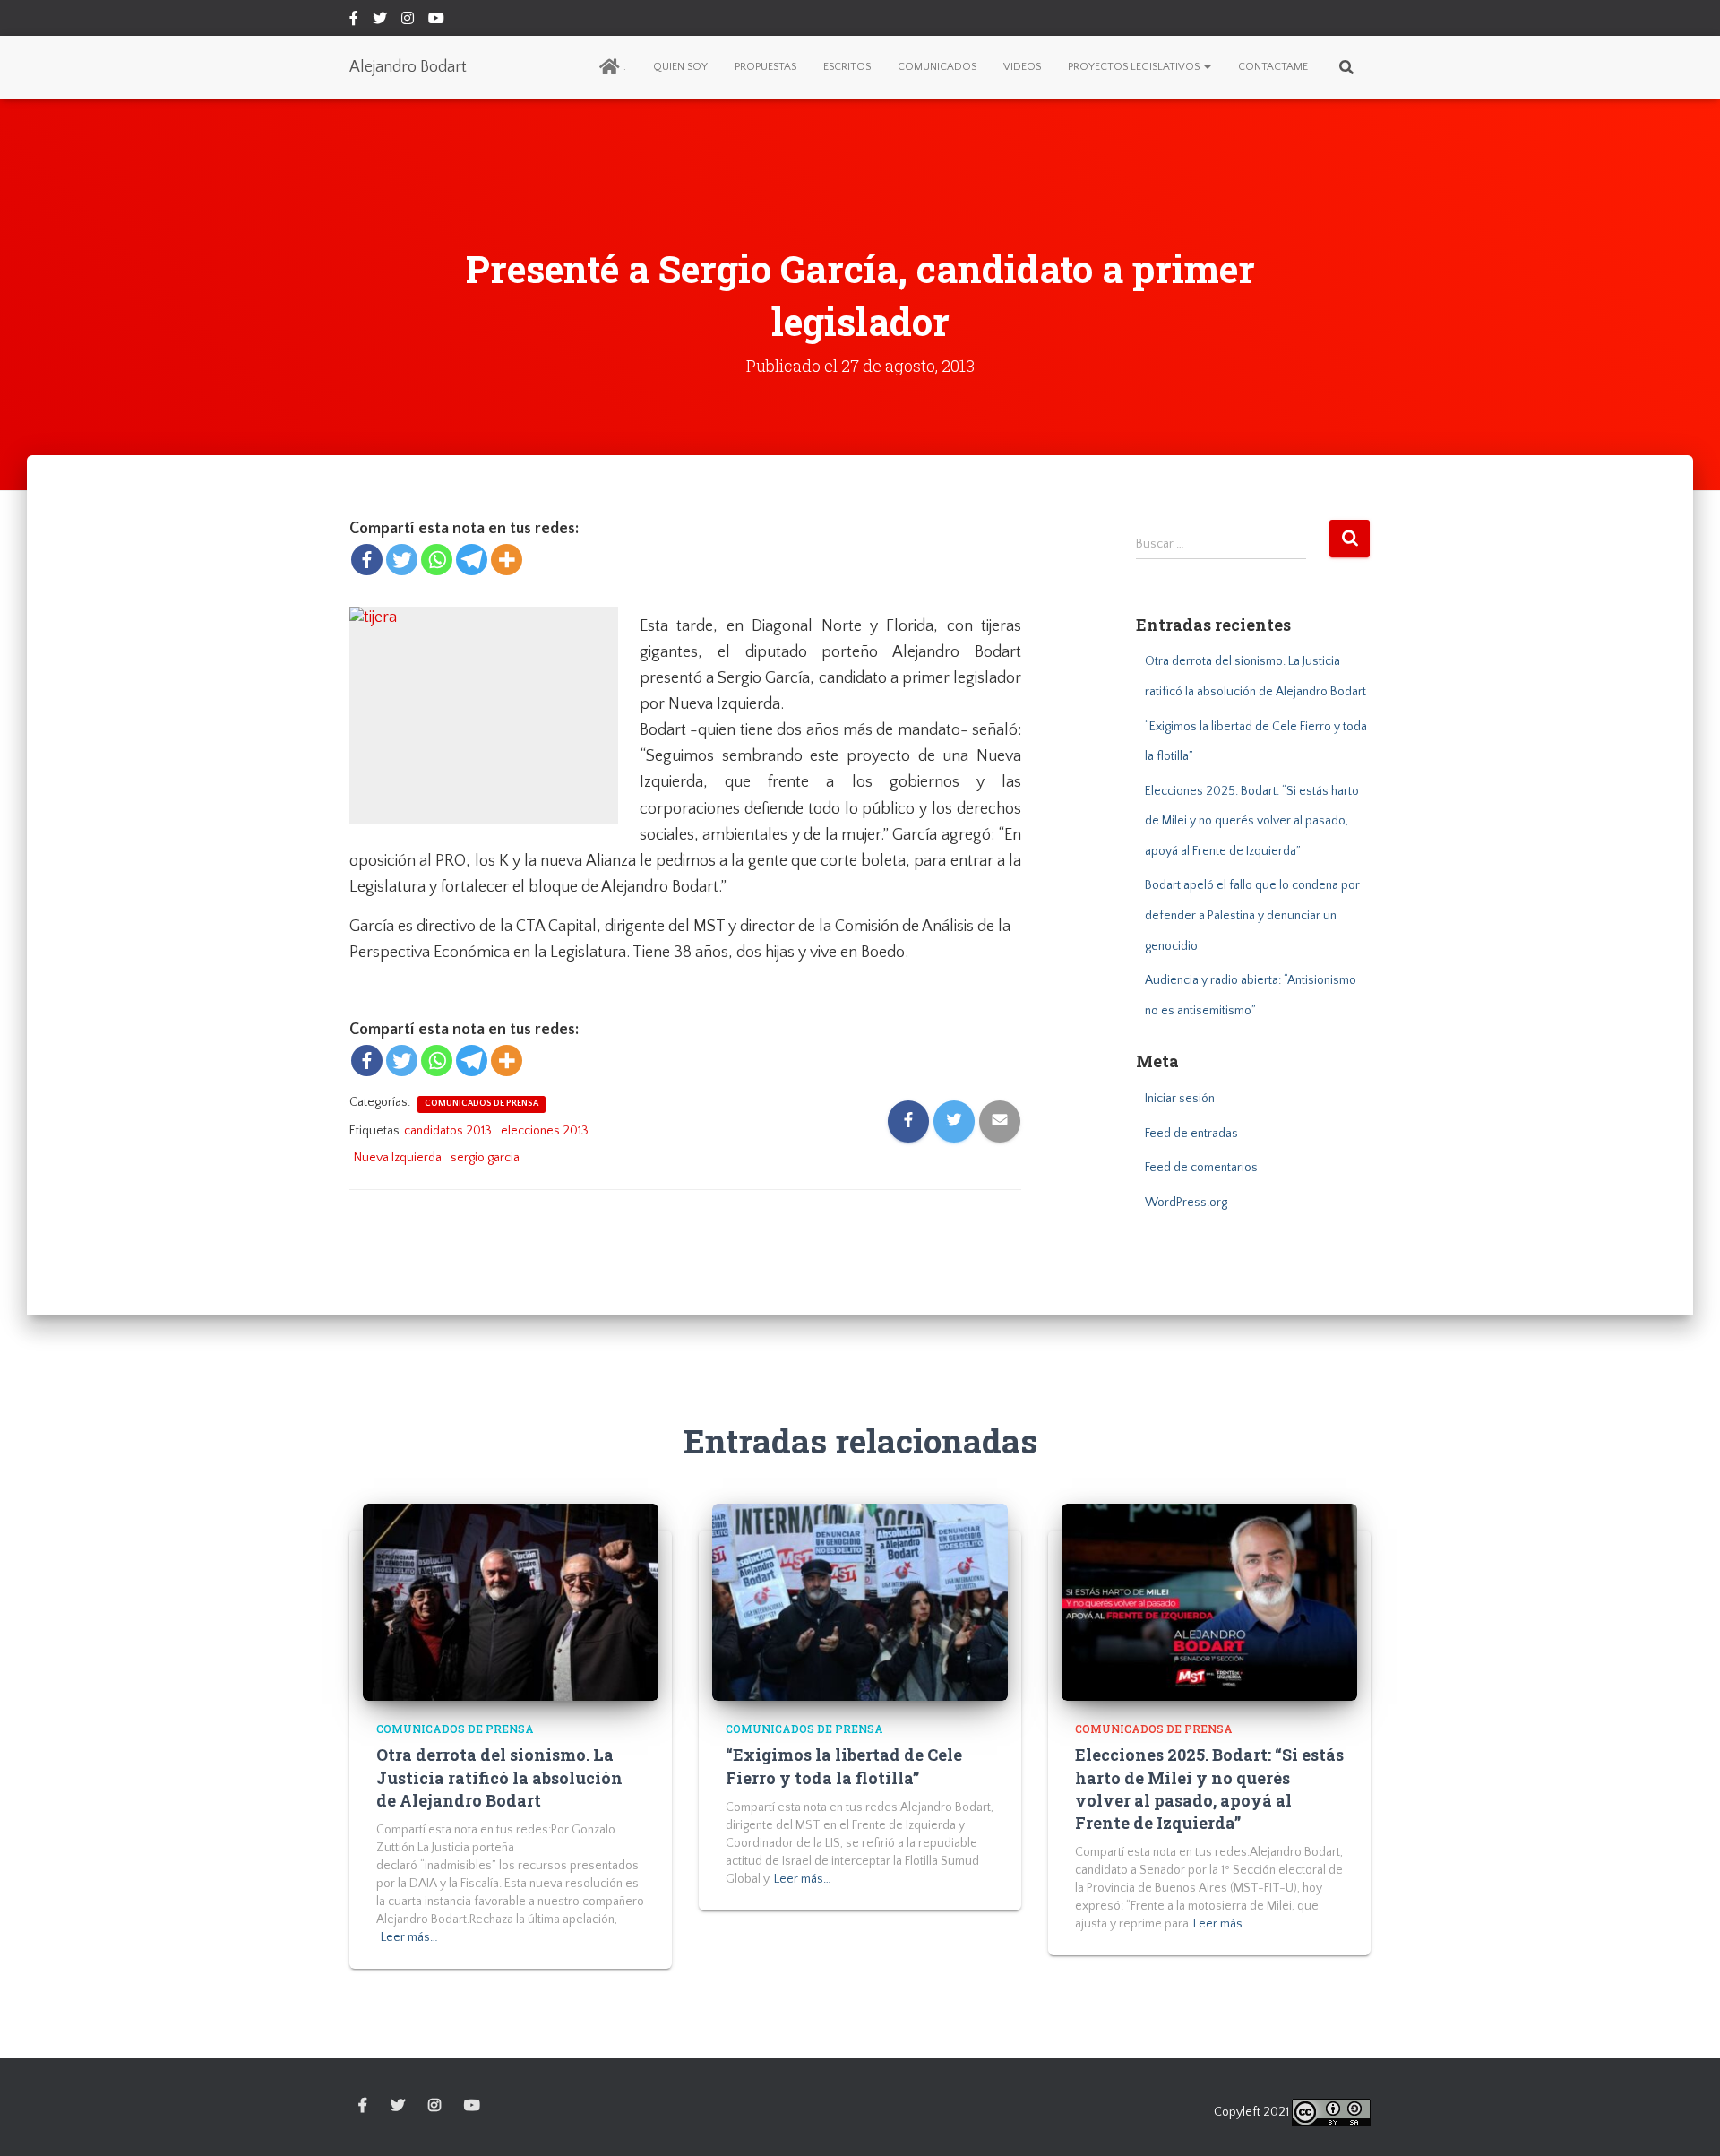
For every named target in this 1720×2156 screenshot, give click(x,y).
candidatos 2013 (448, 1131)
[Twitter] (402, 560)
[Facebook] (367, 560)
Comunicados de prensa (482, 1104)
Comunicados (937, 67)
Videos (1022, 67)
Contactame (1273, 67)
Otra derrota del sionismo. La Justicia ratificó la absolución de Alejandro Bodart (499, 1777)
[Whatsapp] (437, 560)
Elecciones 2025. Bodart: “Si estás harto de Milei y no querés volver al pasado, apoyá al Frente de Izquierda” (1252, 821)
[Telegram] (472, 560)
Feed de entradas (1191, 1134)
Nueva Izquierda (398, 1158)
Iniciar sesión (1180, 1099)
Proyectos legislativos (1135, 67)
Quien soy (680, 67)
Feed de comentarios (1201, 1168)
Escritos (847, 67)
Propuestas (765, 67)
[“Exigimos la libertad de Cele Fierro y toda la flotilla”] (860, 1601)
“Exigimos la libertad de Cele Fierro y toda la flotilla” (844, 1766)
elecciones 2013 (545, 1131)
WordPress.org (1186, 1203)
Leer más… (409, 1937)
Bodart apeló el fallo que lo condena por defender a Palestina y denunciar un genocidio (1252, 915)
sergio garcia (485, 1158)
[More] (507, 560)
